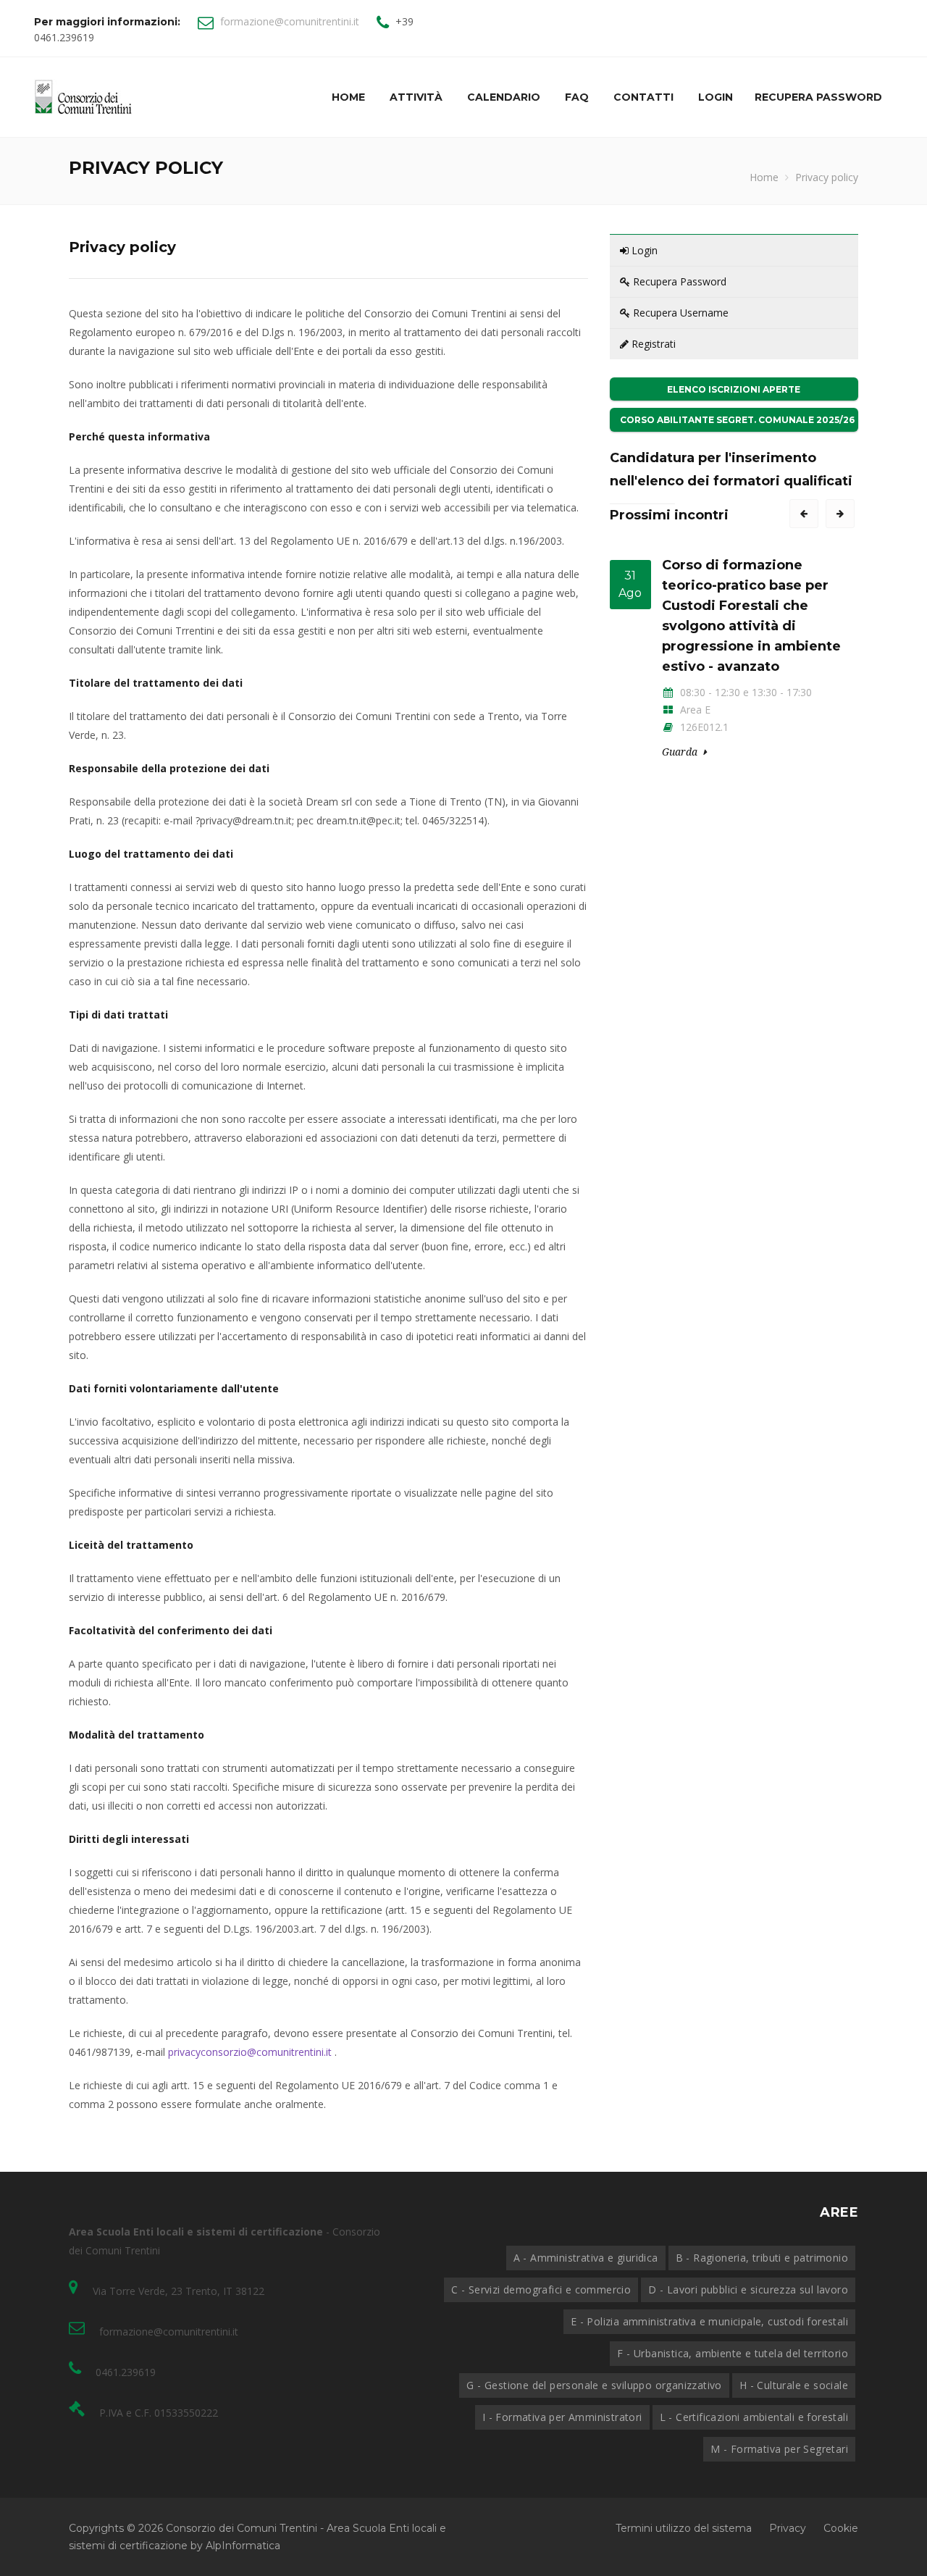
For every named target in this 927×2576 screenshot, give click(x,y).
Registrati (652, 344)
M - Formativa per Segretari (779, 2449)
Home (348, 97)
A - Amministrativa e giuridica (586, 2258)
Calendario (504, 97)
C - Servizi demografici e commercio (541, 2289)
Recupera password (818, 97)
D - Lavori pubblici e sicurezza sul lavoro (748, 2289)
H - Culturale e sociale (794, 2385)
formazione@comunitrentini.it (290, 21)
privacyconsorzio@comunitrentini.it (250, 2052)
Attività (416, 97)
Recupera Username (679, 313)
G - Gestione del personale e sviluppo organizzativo (594, 2385)
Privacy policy (827, 177)
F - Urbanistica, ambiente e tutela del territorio (733, 2353)
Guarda (680, 752)
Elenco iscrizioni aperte (734, 389)
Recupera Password (678, 281)
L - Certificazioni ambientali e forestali (754, 2417)
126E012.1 (703, 727)
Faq (577, 97)
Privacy (788, 2528)
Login (716, 97)
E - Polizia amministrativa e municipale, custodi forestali (709, 2321)
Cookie (841, 2528)
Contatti (643, 97)
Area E (694, 710)
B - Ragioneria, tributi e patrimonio (762, 2258)
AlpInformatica (243, 2546)
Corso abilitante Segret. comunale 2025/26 (737, 420)
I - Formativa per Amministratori (562, 2417)
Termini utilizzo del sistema (684, 2528)
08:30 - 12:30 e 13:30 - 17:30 (744, 692)
